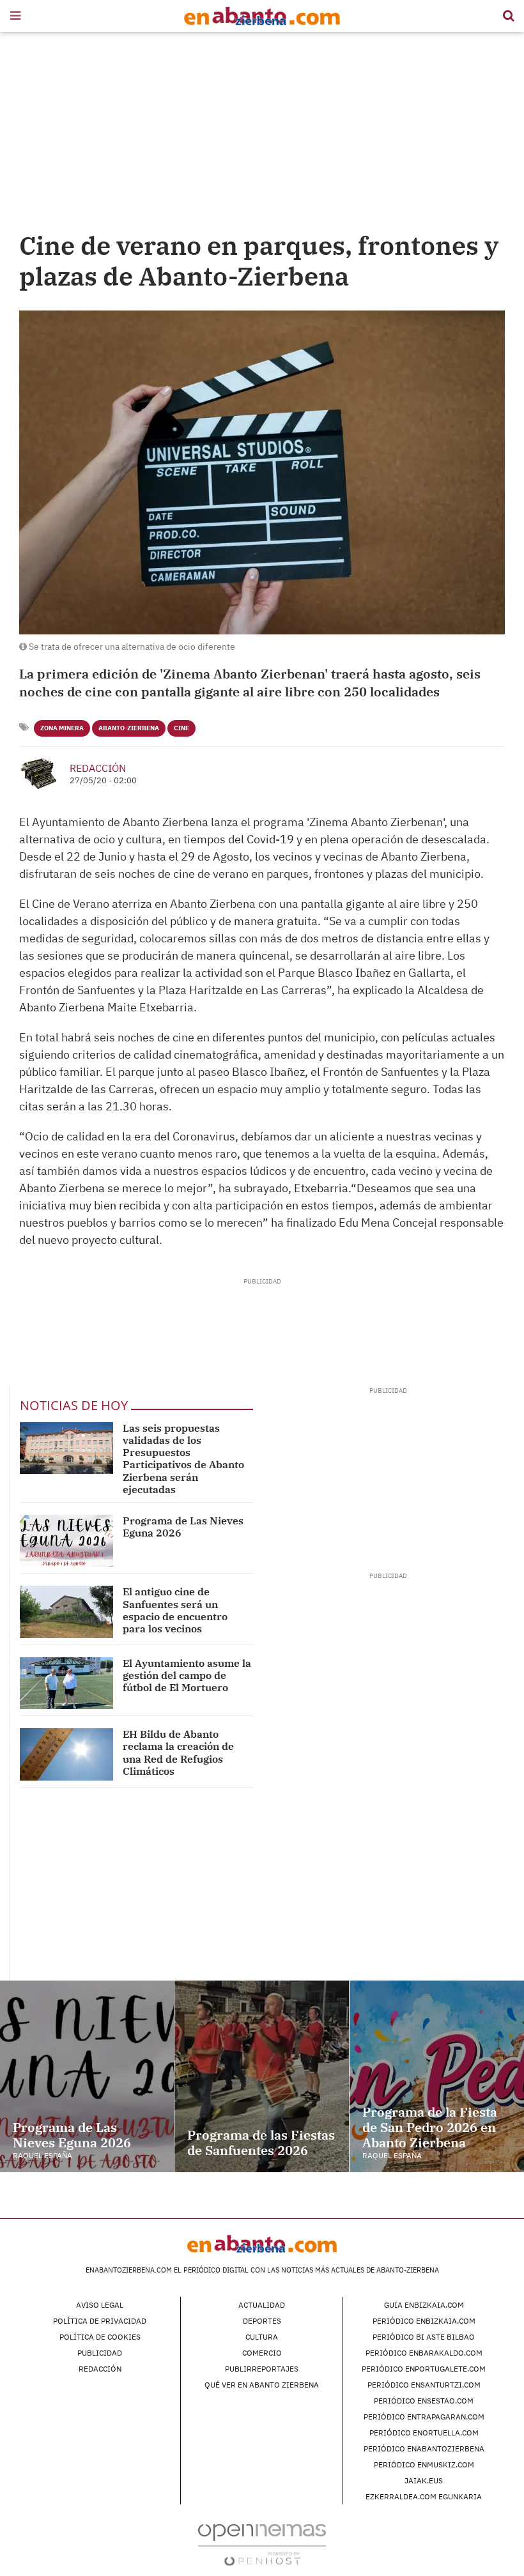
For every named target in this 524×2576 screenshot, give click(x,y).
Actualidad (262, 2305)
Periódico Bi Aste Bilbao (424, 2337)
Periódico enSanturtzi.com (424, 2385)
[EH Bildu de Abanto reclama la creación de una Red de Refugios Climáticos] (66, 1754)
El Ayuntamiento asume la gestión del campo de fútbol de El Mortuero (187, 1675)
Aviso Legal (100, 2305)
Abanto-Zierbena (129, 728)
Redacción (98, 768)
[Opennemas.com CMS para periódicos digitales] (262, 2544)
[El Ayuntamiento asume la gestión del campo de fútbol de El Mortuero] (66, 1683)
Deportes (262, 2321)
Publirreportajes (262, 2369)
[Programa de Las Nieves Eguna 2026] (66, 1541)
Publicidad (100, 2353)
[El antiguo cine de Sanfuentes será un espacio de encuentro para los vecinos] (66, 1612)
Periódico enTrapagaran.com (424, 2417)
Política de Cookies (100, 2337)
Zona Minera (62, 728)
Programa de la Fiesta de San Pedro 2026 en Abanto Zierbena (430, 2127)
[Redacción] (40, 774)
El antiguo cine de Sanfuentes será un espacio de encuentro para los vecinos (175, 1610)
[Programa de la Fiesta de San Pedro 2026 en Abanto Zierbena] (437, 2076)
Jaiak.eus (424, 2480)
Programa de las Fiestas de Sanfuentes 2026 (261, 2143)
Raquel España (42, 2155)
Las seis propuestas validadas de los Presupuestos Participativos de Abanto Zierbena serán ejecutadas (183, 1459)
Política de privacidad (100, 2321)
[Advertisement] (262, 134)
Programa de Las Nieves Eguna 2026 (183, 1527)
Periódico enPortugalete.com (424, 2369)
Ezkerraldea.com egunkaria (424, 2496)
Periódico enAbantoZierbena (424, 2449)
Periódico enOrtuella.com (424, 2433)
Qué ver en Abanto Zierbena (262, 2385)
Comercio (262, 2353)
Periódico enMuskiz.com (424, 2465)
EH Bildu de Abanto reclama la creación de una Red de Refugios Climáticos (178, 1752)
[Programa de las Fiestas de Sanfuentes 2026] (261, 2076)
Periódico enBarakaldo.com (424, 2353)
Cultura (262, 2337)
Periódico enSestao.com (424, 2401)
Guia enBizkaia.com (424, 2305)
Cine (181, 728)
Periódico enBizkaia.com (424, 2321)
